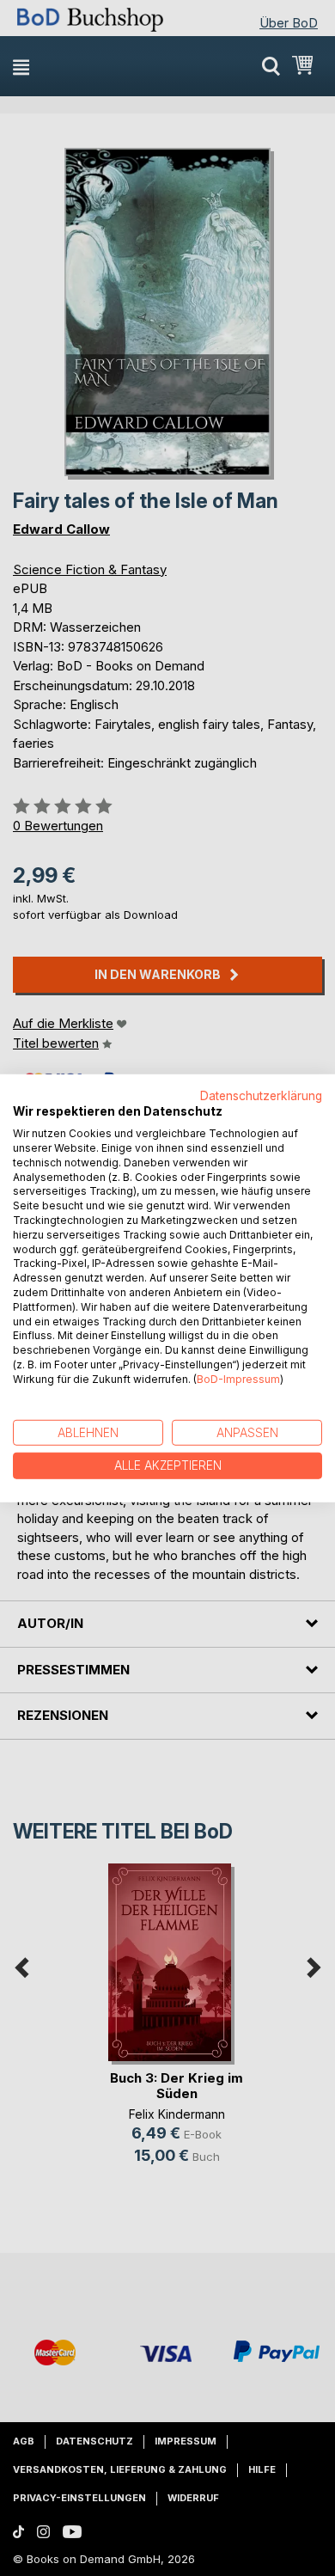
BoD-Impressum (238, 1379)
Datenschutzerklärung (261, 1095)
